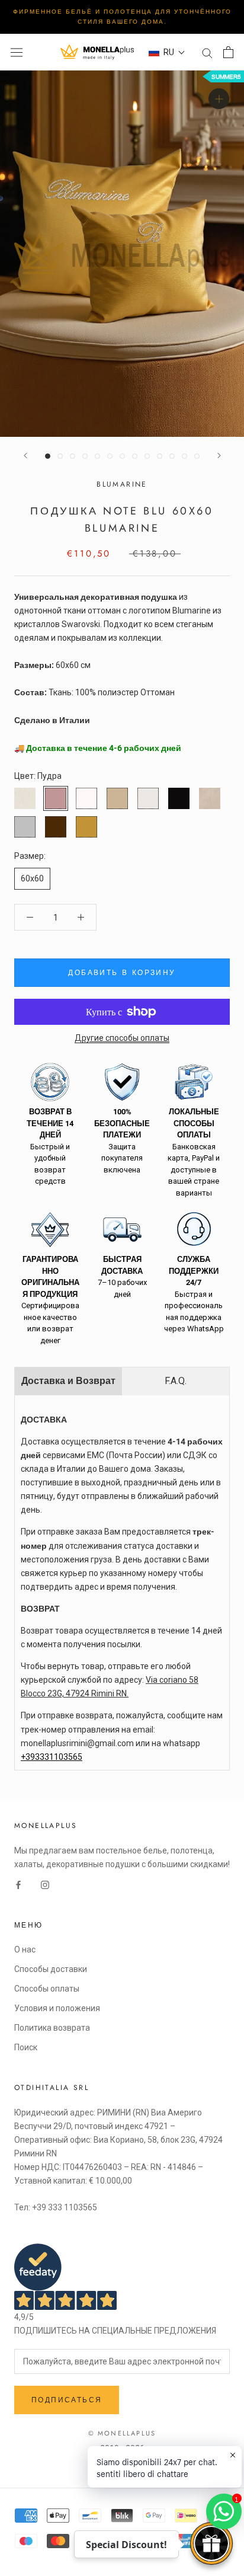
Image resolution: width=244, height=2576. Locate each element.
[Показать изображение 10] (160, 456)
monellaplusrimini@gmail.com (77, 1743)
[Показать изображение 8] (135, 456)
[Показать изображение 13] (197, 456)
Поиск (26, 2047)
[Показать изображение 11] (172, 456)
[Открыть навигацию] (17, 52)
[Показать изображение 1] (48, 456)
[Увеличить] (219, 99)
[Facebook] (18, 1885)
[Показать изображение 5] (97, 456)
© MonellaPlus (122, 2433)
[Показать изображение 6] (110, 456)
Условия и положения (57, 2008)
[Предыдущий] (25, 456)
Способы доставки (51, 1969)
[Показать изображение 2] (60, 456)
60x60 (32, 878)
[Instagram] (45, 1885)
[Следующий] (219, 456)
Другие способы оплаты (122, 1038)
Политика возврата (52, 2028)
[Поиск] (207, 52)
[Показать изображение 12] (184, 456)
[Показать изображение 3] (73, 456)
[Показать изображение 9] (147, 456)
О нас (25, 1949)
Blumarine (122, 484)
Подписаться (67, 2400)
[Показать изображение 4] (85, 456)
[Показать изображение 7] (122, 456)
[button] (167, 52)
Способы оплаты (47, 1989)
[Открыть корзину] (228, 52)
